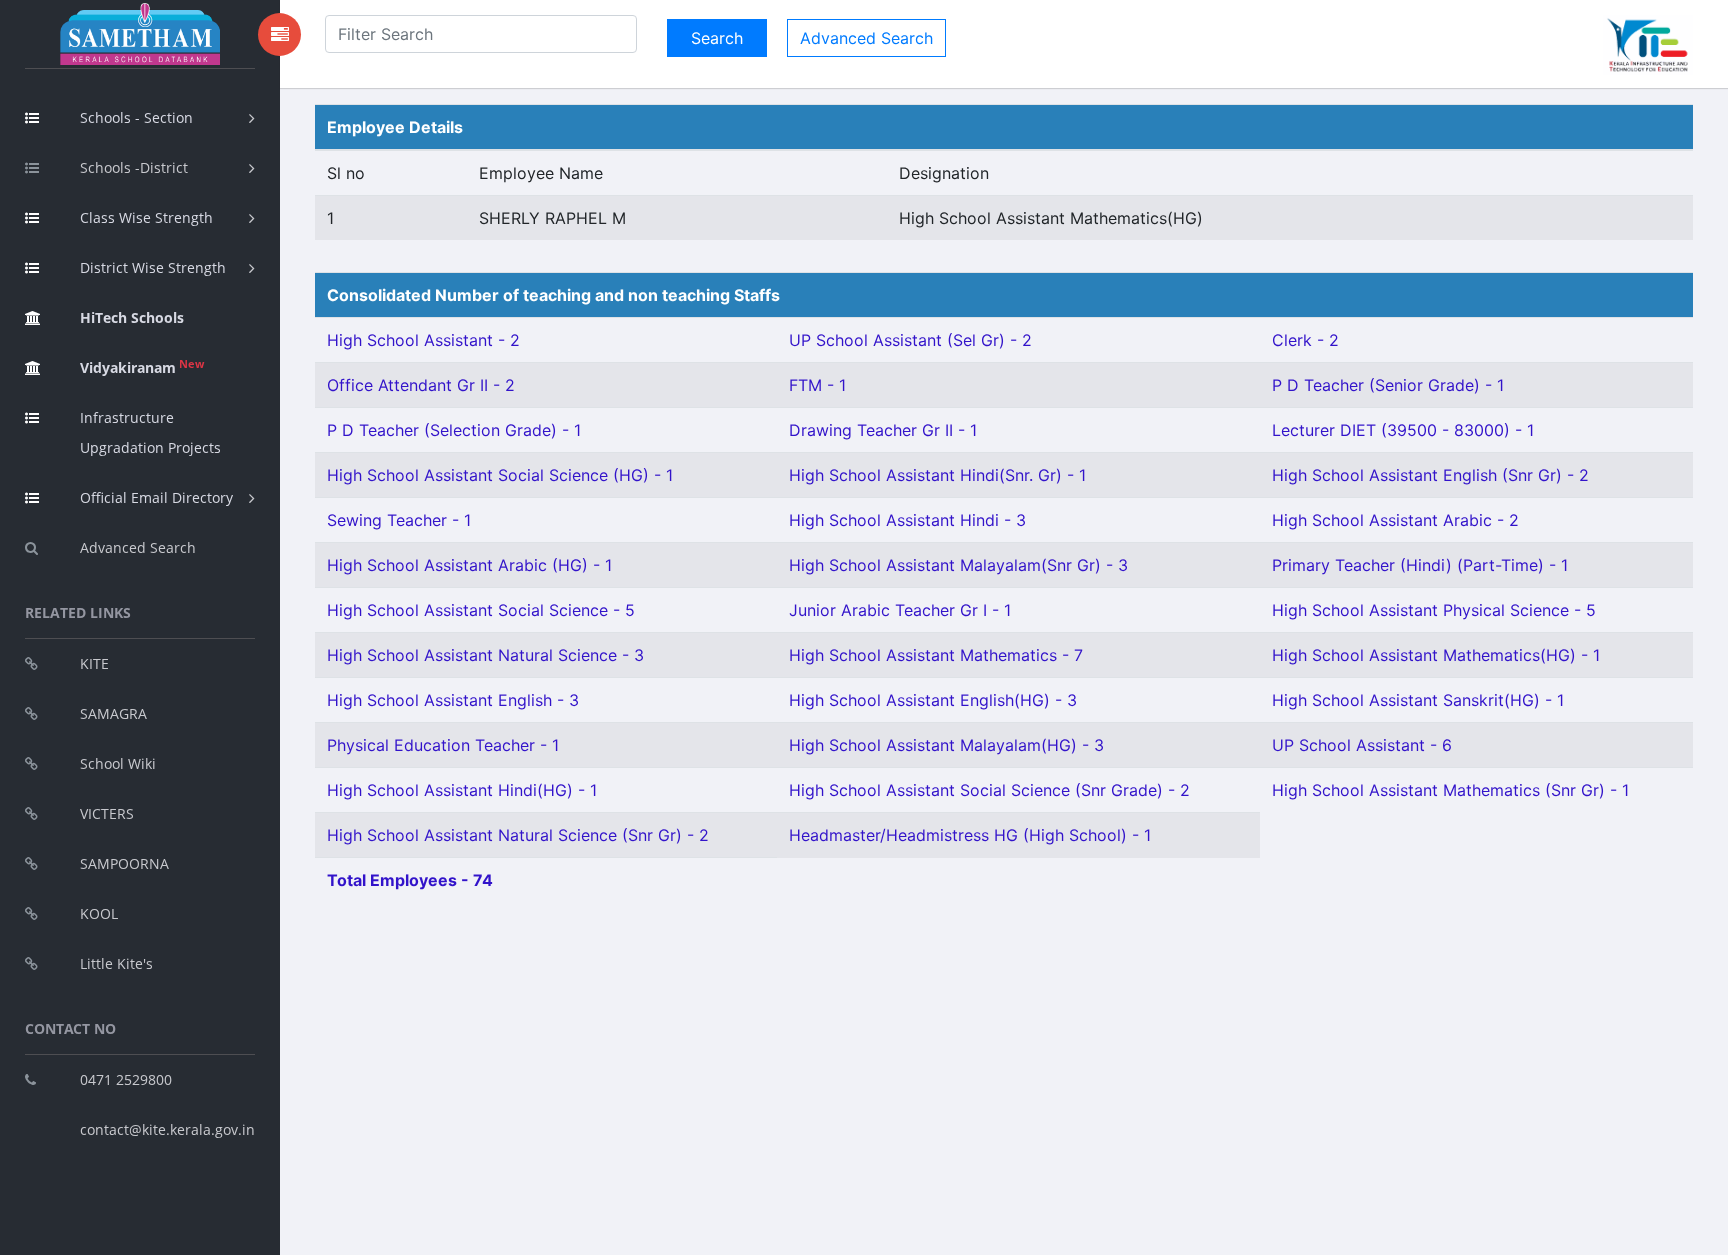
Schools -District (134, 167)
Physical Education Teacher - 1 (443, 745)
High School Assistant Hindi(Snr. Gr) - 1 (937, 475)
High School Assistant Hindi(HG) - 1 (462, 790)
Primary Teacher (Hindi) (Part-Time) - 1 (1420, 565)
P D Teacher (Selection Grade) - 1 (454, 430)
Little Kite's (116, 963)
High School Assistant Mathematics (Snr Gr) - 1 (1450, 790)
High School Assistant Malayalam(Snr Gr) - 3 (958, 565)
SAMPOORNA (124, 863)
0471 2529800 (126, 1079)
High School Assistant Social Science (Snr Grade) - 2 (989, 790)
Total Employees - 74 (410, 880)
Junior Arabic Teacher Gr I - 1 (900, 610)
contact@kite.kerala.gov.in (167, 1129)
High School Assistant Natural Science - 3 (485, 655)
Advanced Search (138, 547)
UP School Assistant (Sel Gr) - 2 (910, 340)
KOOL (99, 913)
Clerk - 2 (1305, 340)
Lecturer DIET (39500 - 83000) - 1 (1403, 430)
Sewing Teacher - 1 (399, 520)
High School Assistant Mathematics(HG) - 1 (1436, 655)
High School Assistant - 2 (423, 340)
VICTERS (107, 813)
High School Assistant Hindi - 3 (907, 520)
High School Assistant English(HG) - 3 (933, 700)
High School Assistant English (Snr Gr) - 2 (1430, 475)
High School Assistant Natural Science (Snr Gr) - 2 (518, 835)
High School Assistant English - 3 (453, 700)
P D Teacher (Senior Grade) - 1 (1388, 385)
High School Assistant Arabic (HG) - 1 (469, 565)
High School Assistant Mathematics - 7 (936, 655)
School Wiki (118, 763)
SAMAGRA (113, 713)
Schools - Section (136, 117)
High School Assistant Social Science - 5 (481, 610)
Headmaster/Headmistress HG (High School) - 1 (970, 835)
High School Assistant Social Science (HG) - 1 (500, 475)
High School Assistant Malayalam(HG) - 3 (946, 745)
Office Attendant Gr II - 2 (421, 385)
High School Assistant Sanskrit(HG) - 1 (1418, 700)
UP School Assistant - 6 (1362, 745)
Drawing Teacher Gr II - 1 (883, 430)
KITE (94, 663)
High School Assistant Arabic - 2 (1395, 520)
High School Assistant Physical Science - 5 (1434, 610)
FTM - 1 (817, 385)
